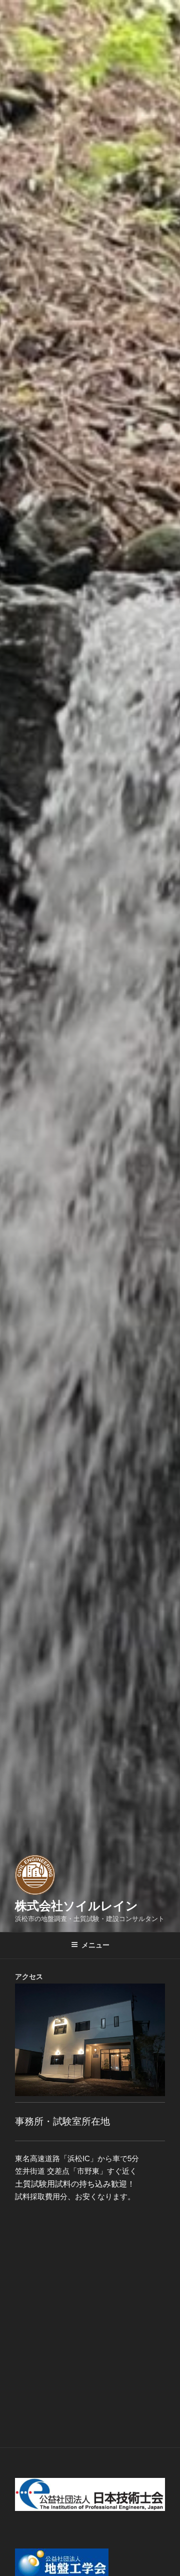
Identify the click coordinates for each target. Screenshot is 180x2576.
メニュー (95, 1945)
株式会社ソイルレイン (76, 1906)
